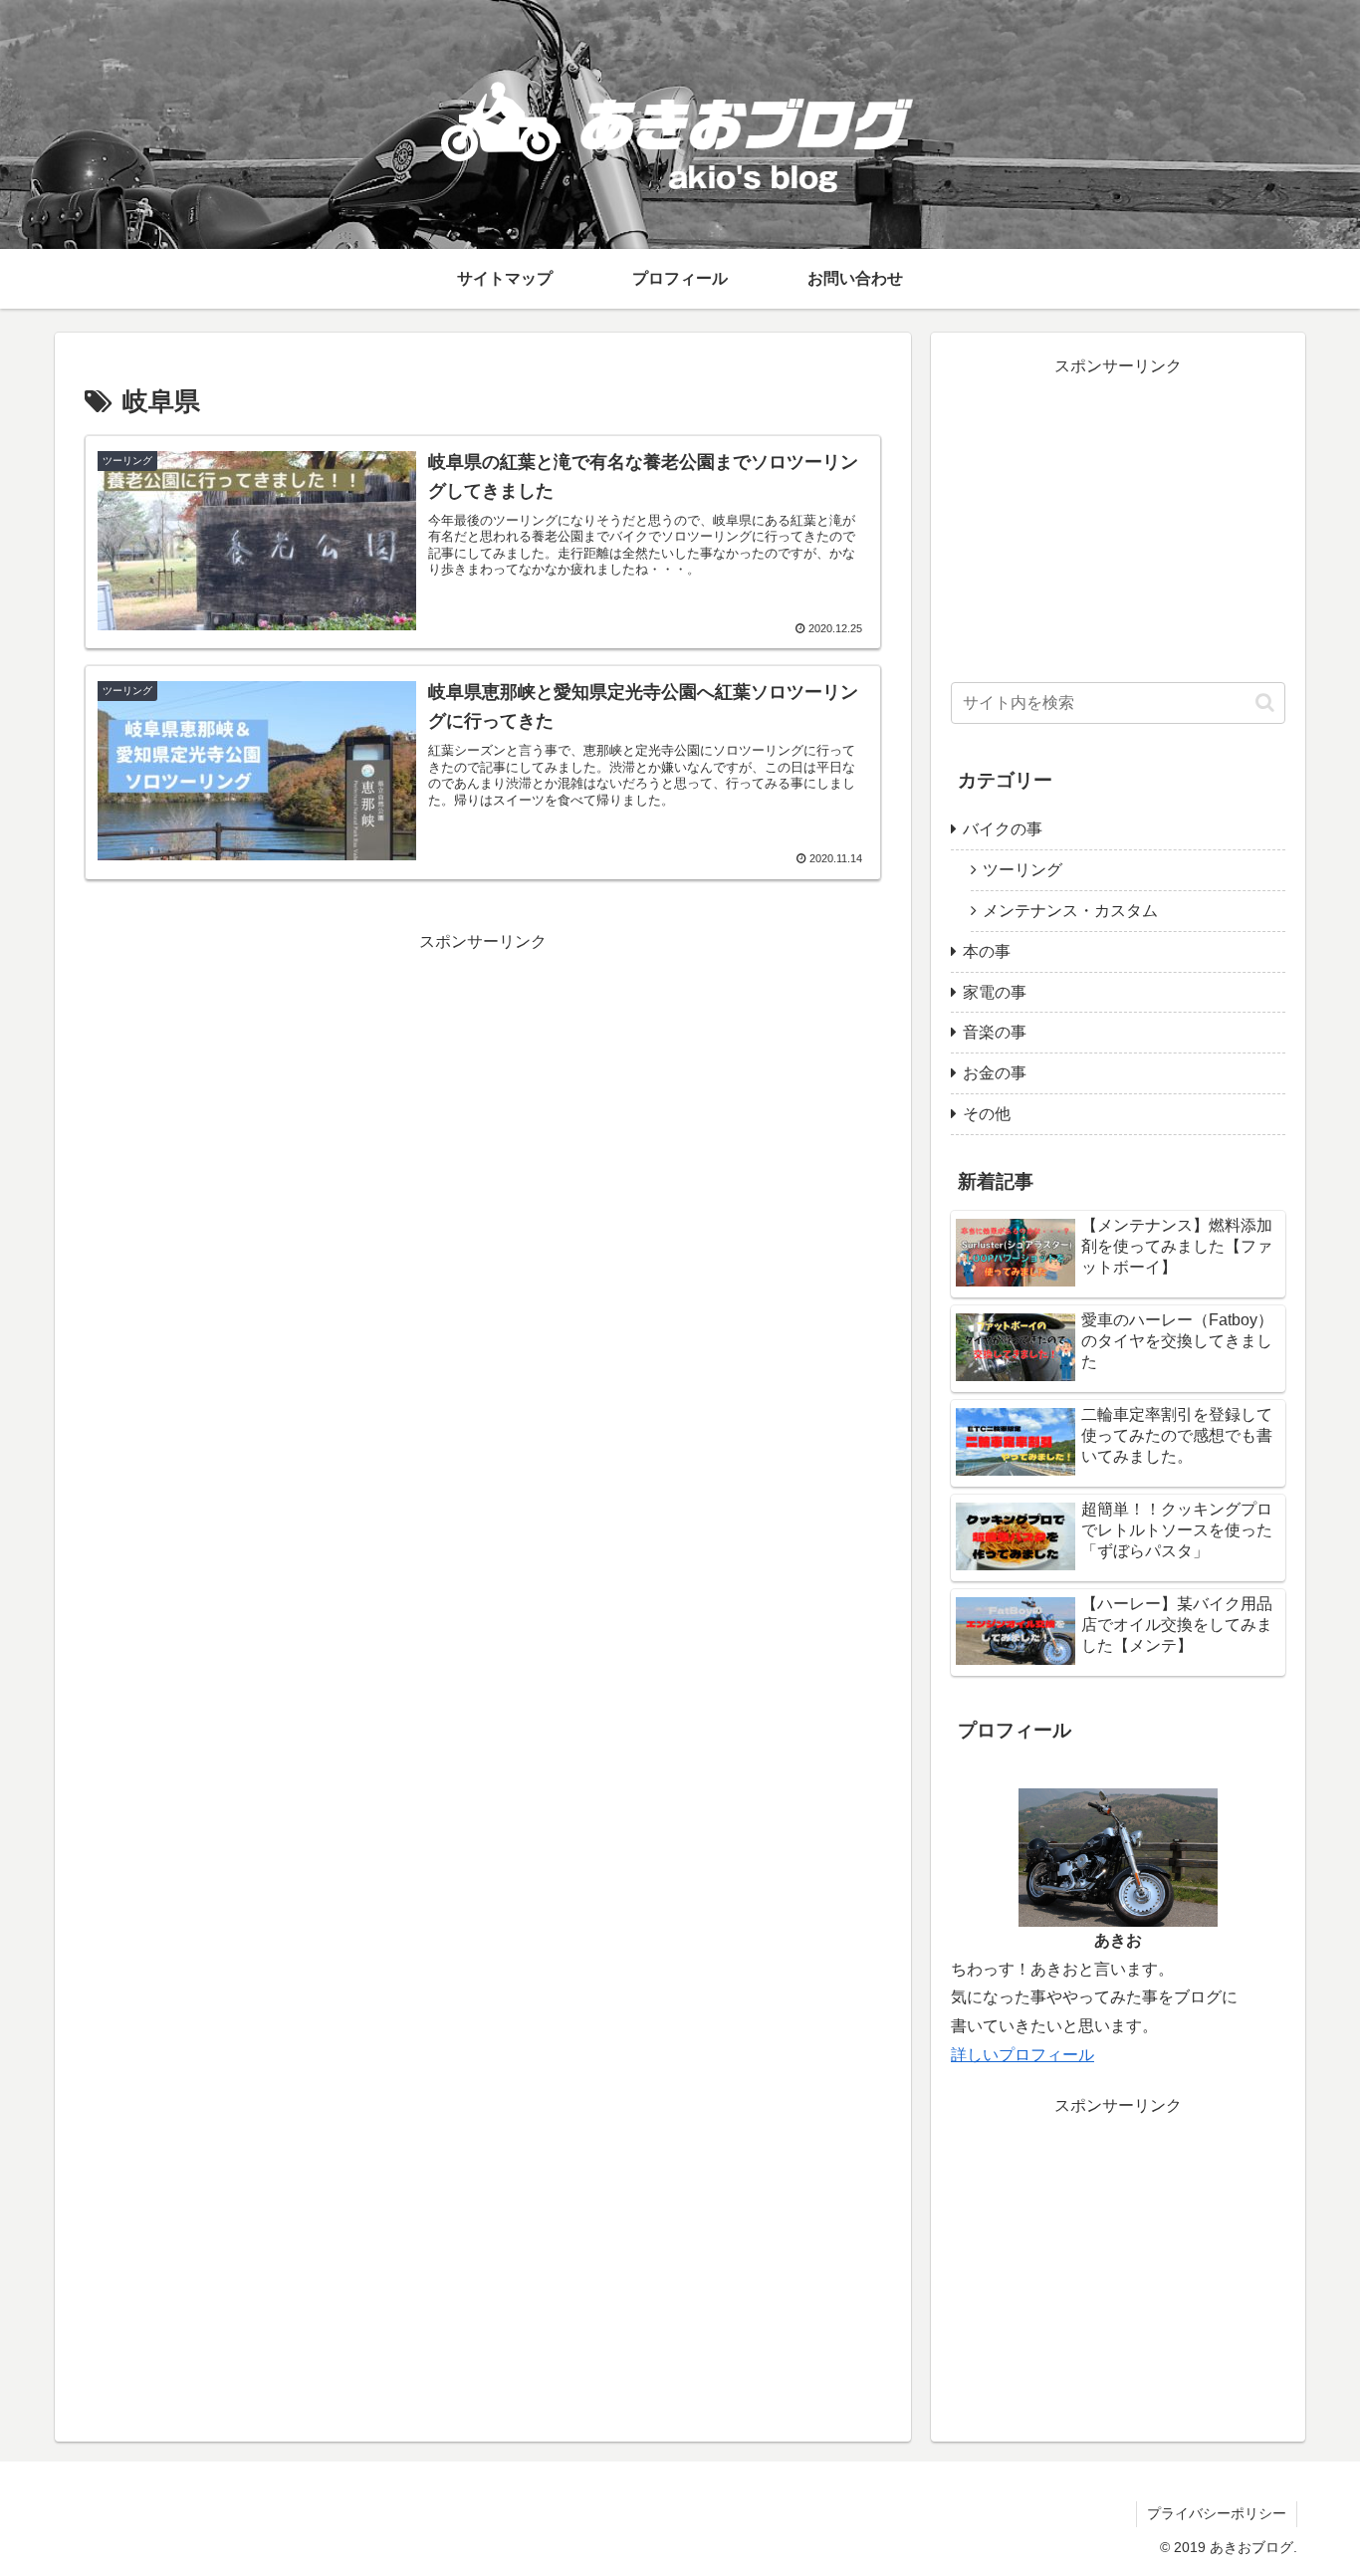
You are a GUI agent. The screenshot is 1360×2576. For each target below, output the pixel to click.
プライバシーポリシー (1217, 2513)
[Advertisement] (483, 1095)
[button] (1265, 703)
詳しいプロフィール (1022, 2055)
